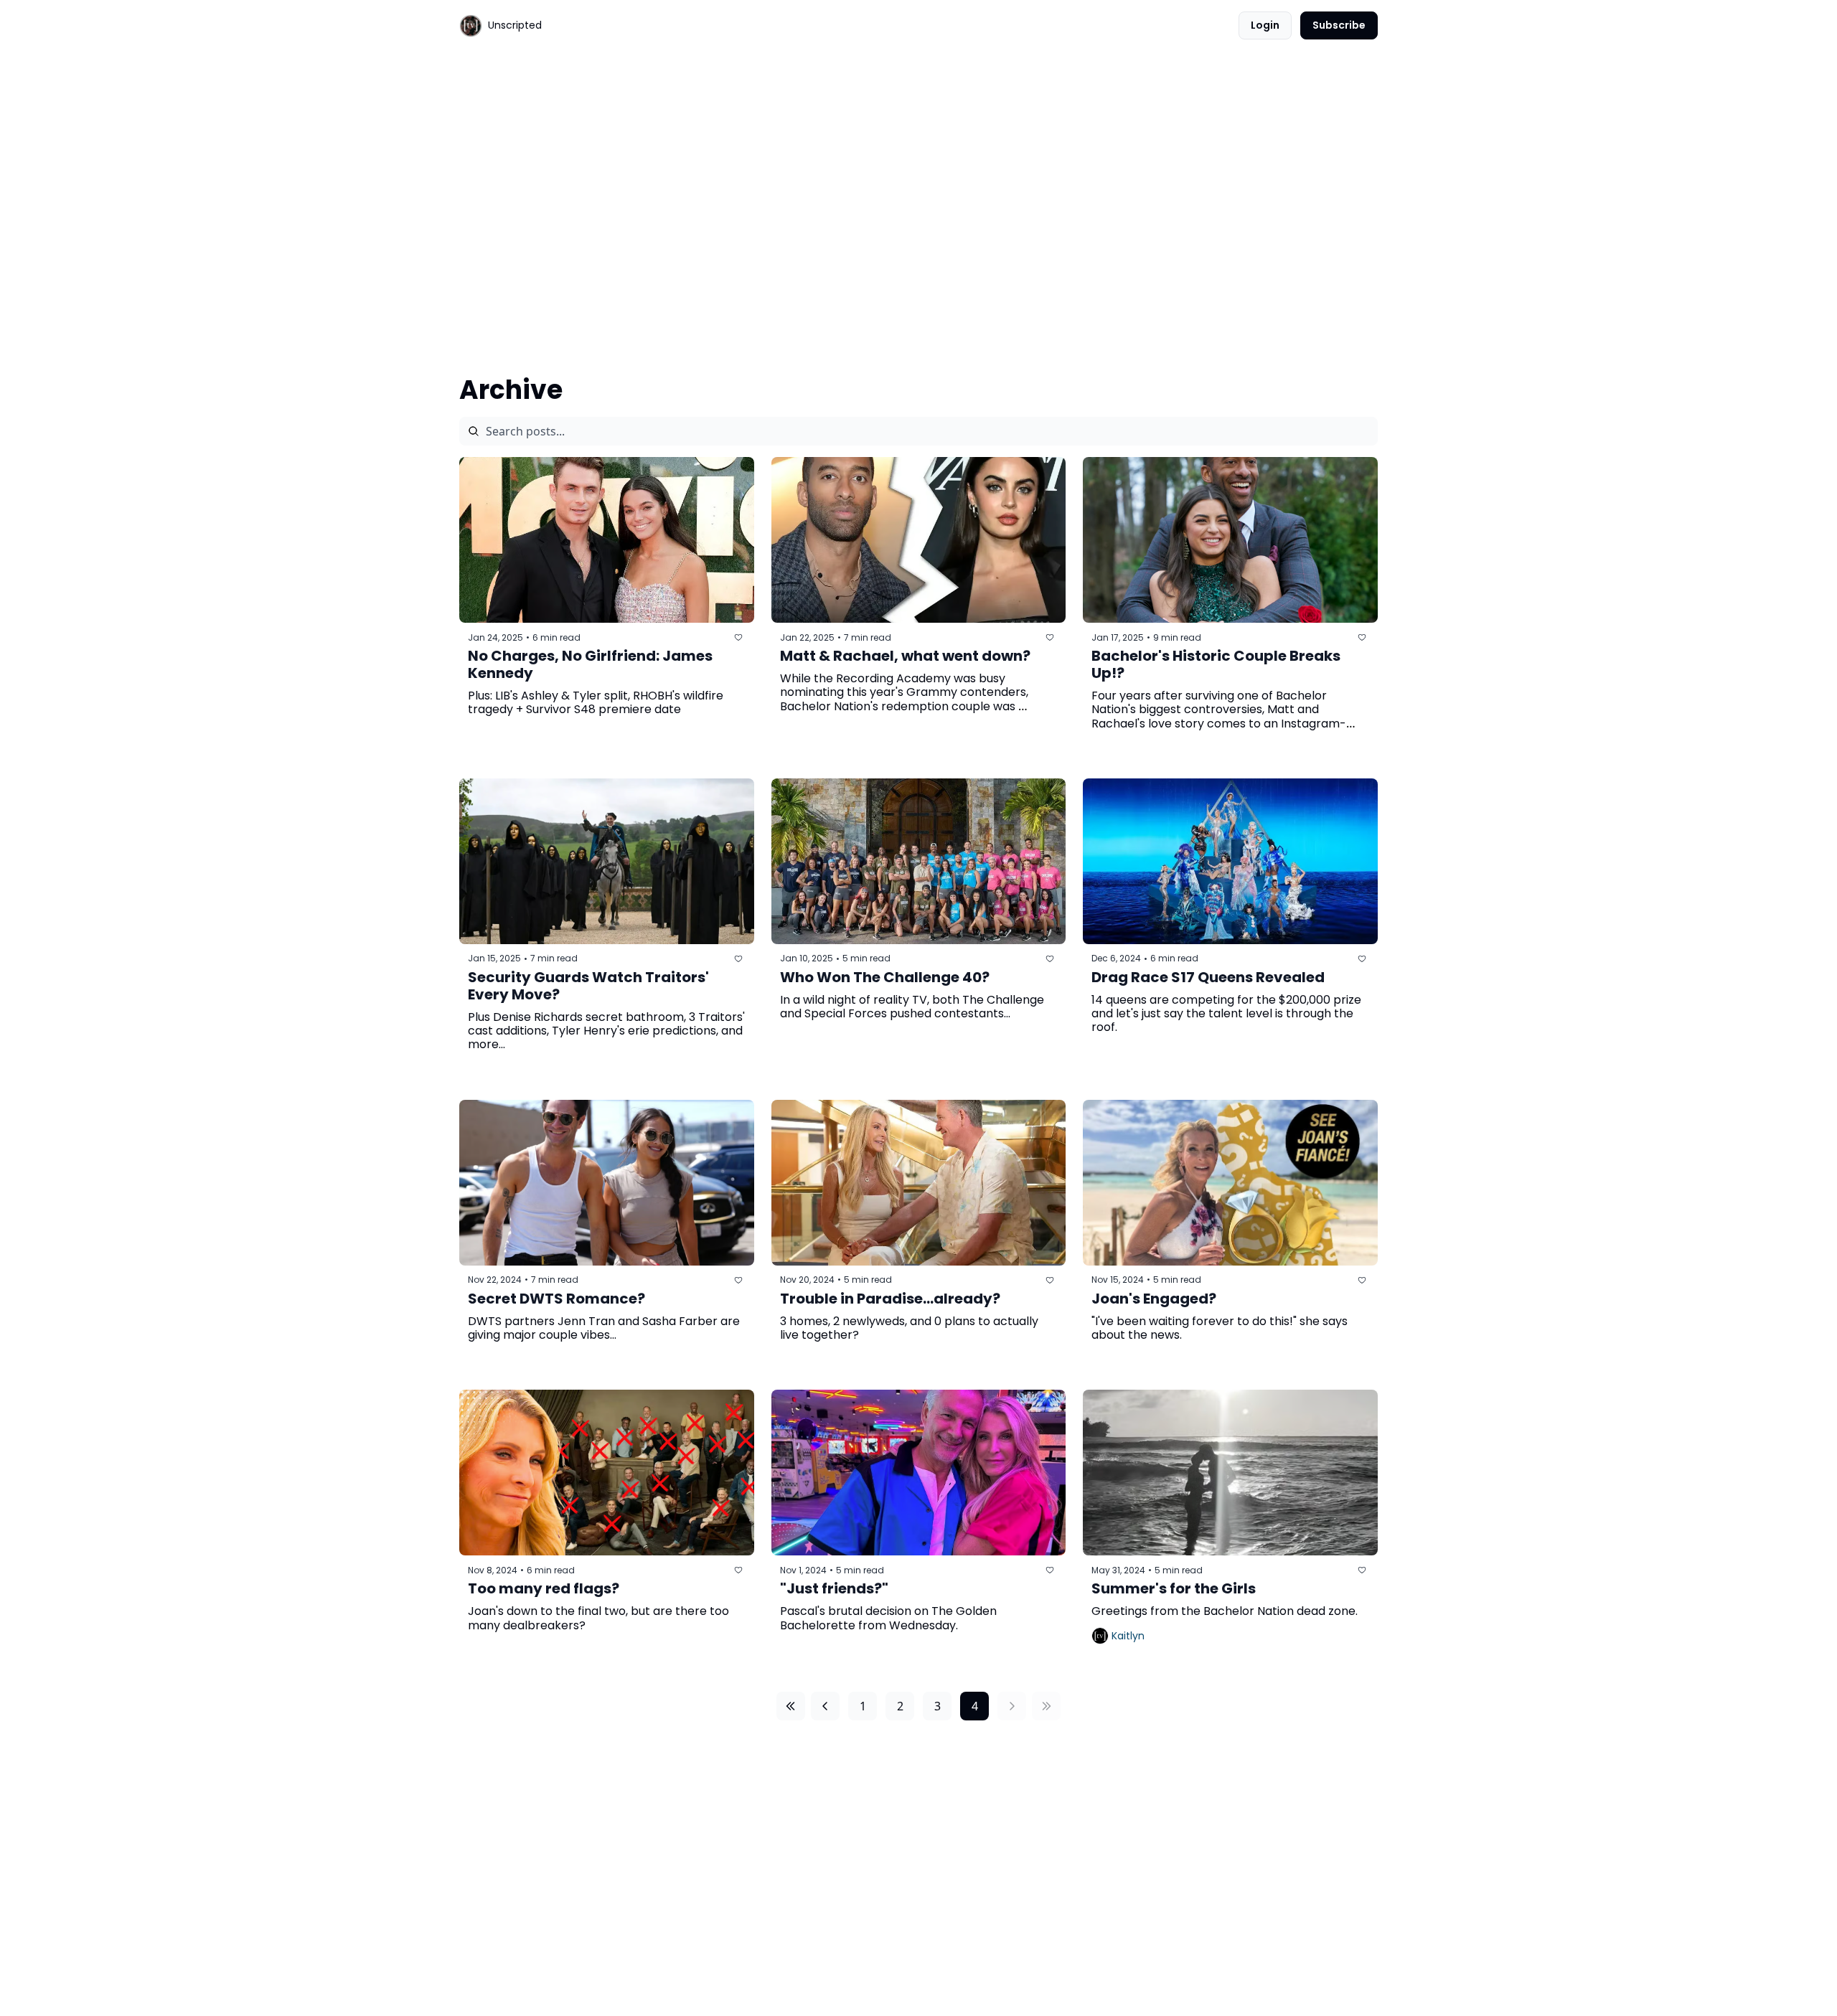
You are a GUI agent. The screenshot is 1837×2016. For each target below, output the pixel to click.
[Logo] (471, 26)
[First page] (791, 1706)
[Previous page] (825, 1706)
